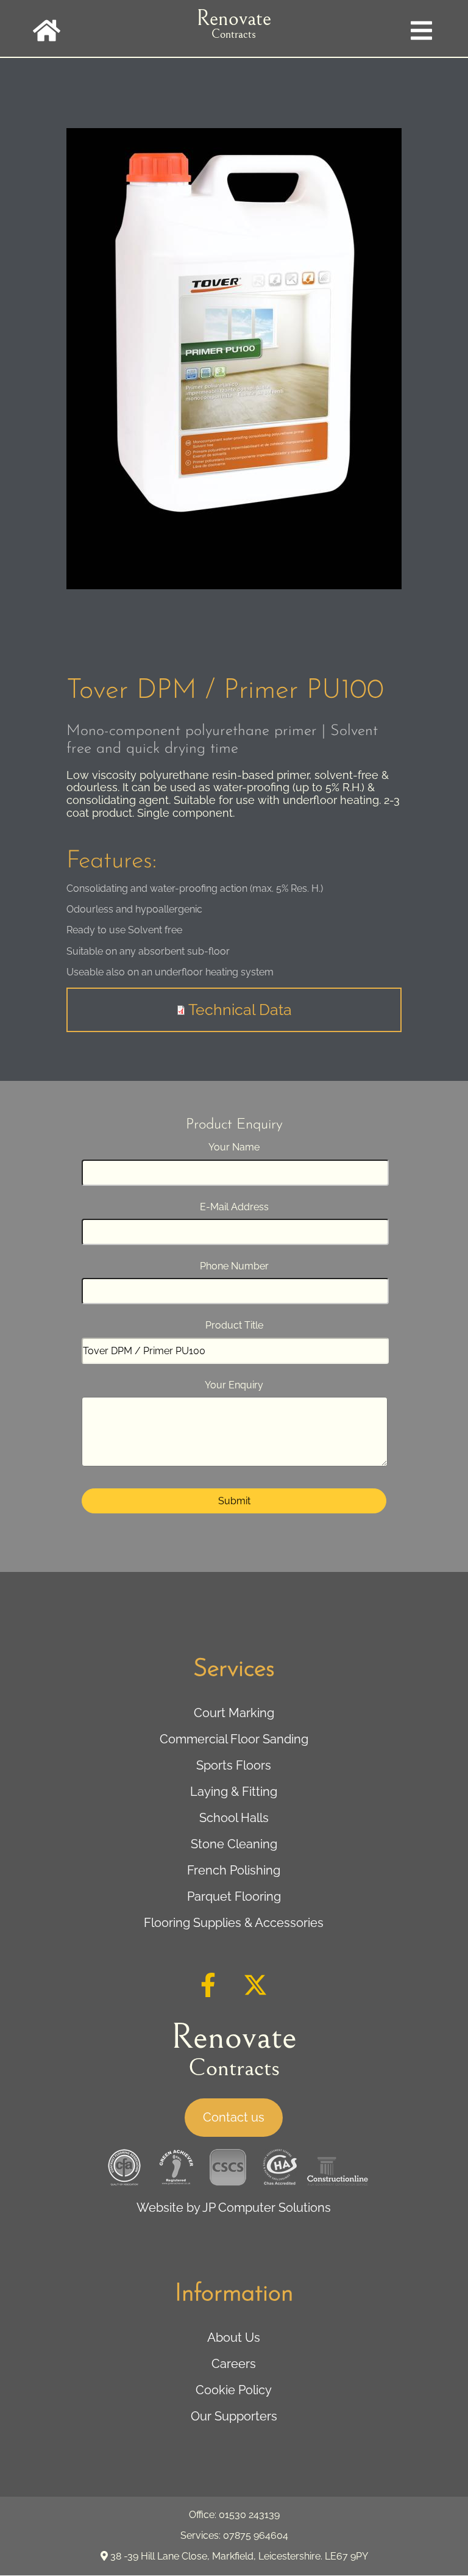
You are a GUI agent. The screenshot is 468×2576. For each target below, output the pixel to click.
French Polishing (234, 1870)
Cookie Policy (234, 2390)
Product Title (234, 1325)
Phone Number (234, 1266)
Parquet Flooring (234, 1896)
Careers (234, 2364)
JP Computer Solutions (267, 2208)
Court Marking (234, 1713)
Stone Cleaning (234, 1844)
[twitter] (255, 1993)
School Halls (234, 1818)
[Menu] (421, 18)
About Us (234, 2337)
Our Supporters (234, 2416)
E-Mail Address (234, 1207)
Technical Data (240, 1010)
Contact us (234, 2117)
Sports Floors (234, 1765)
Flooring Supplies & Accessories (234, 1923)
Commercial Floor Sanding (234, 1739)
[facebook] (208, 1993)
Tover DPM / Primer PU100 (225, 691)
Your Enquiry (234, 1385)
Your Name (234, 1147)
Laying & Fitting (234, 1792)
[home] (47, 18)
